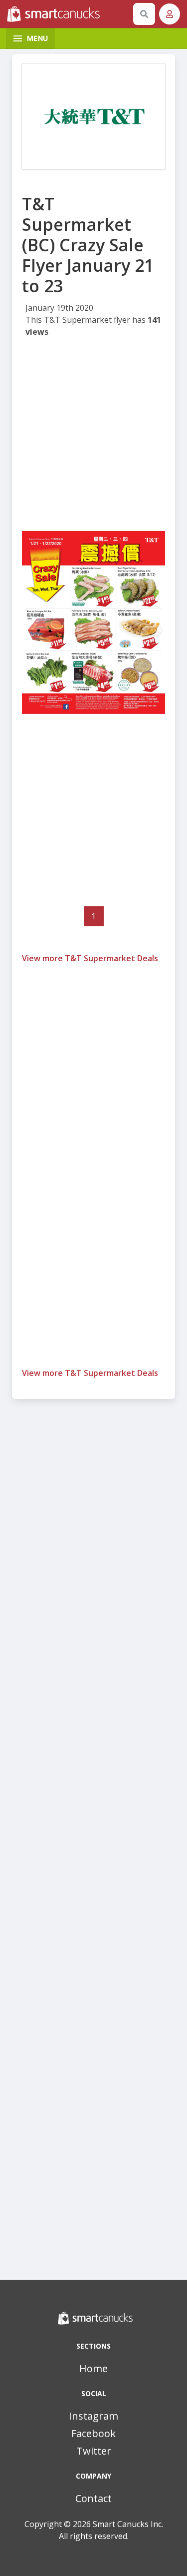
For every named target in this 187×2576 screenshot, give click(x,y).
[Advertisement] (93, 437)
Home (93, 2368)
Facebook (93, 2433)
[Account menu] (170, 14)
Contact (93, 2498)
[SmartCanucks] (68, 14)
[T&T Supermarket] (93, 116)
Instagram (93, 2416)
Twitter (94, 2451)
